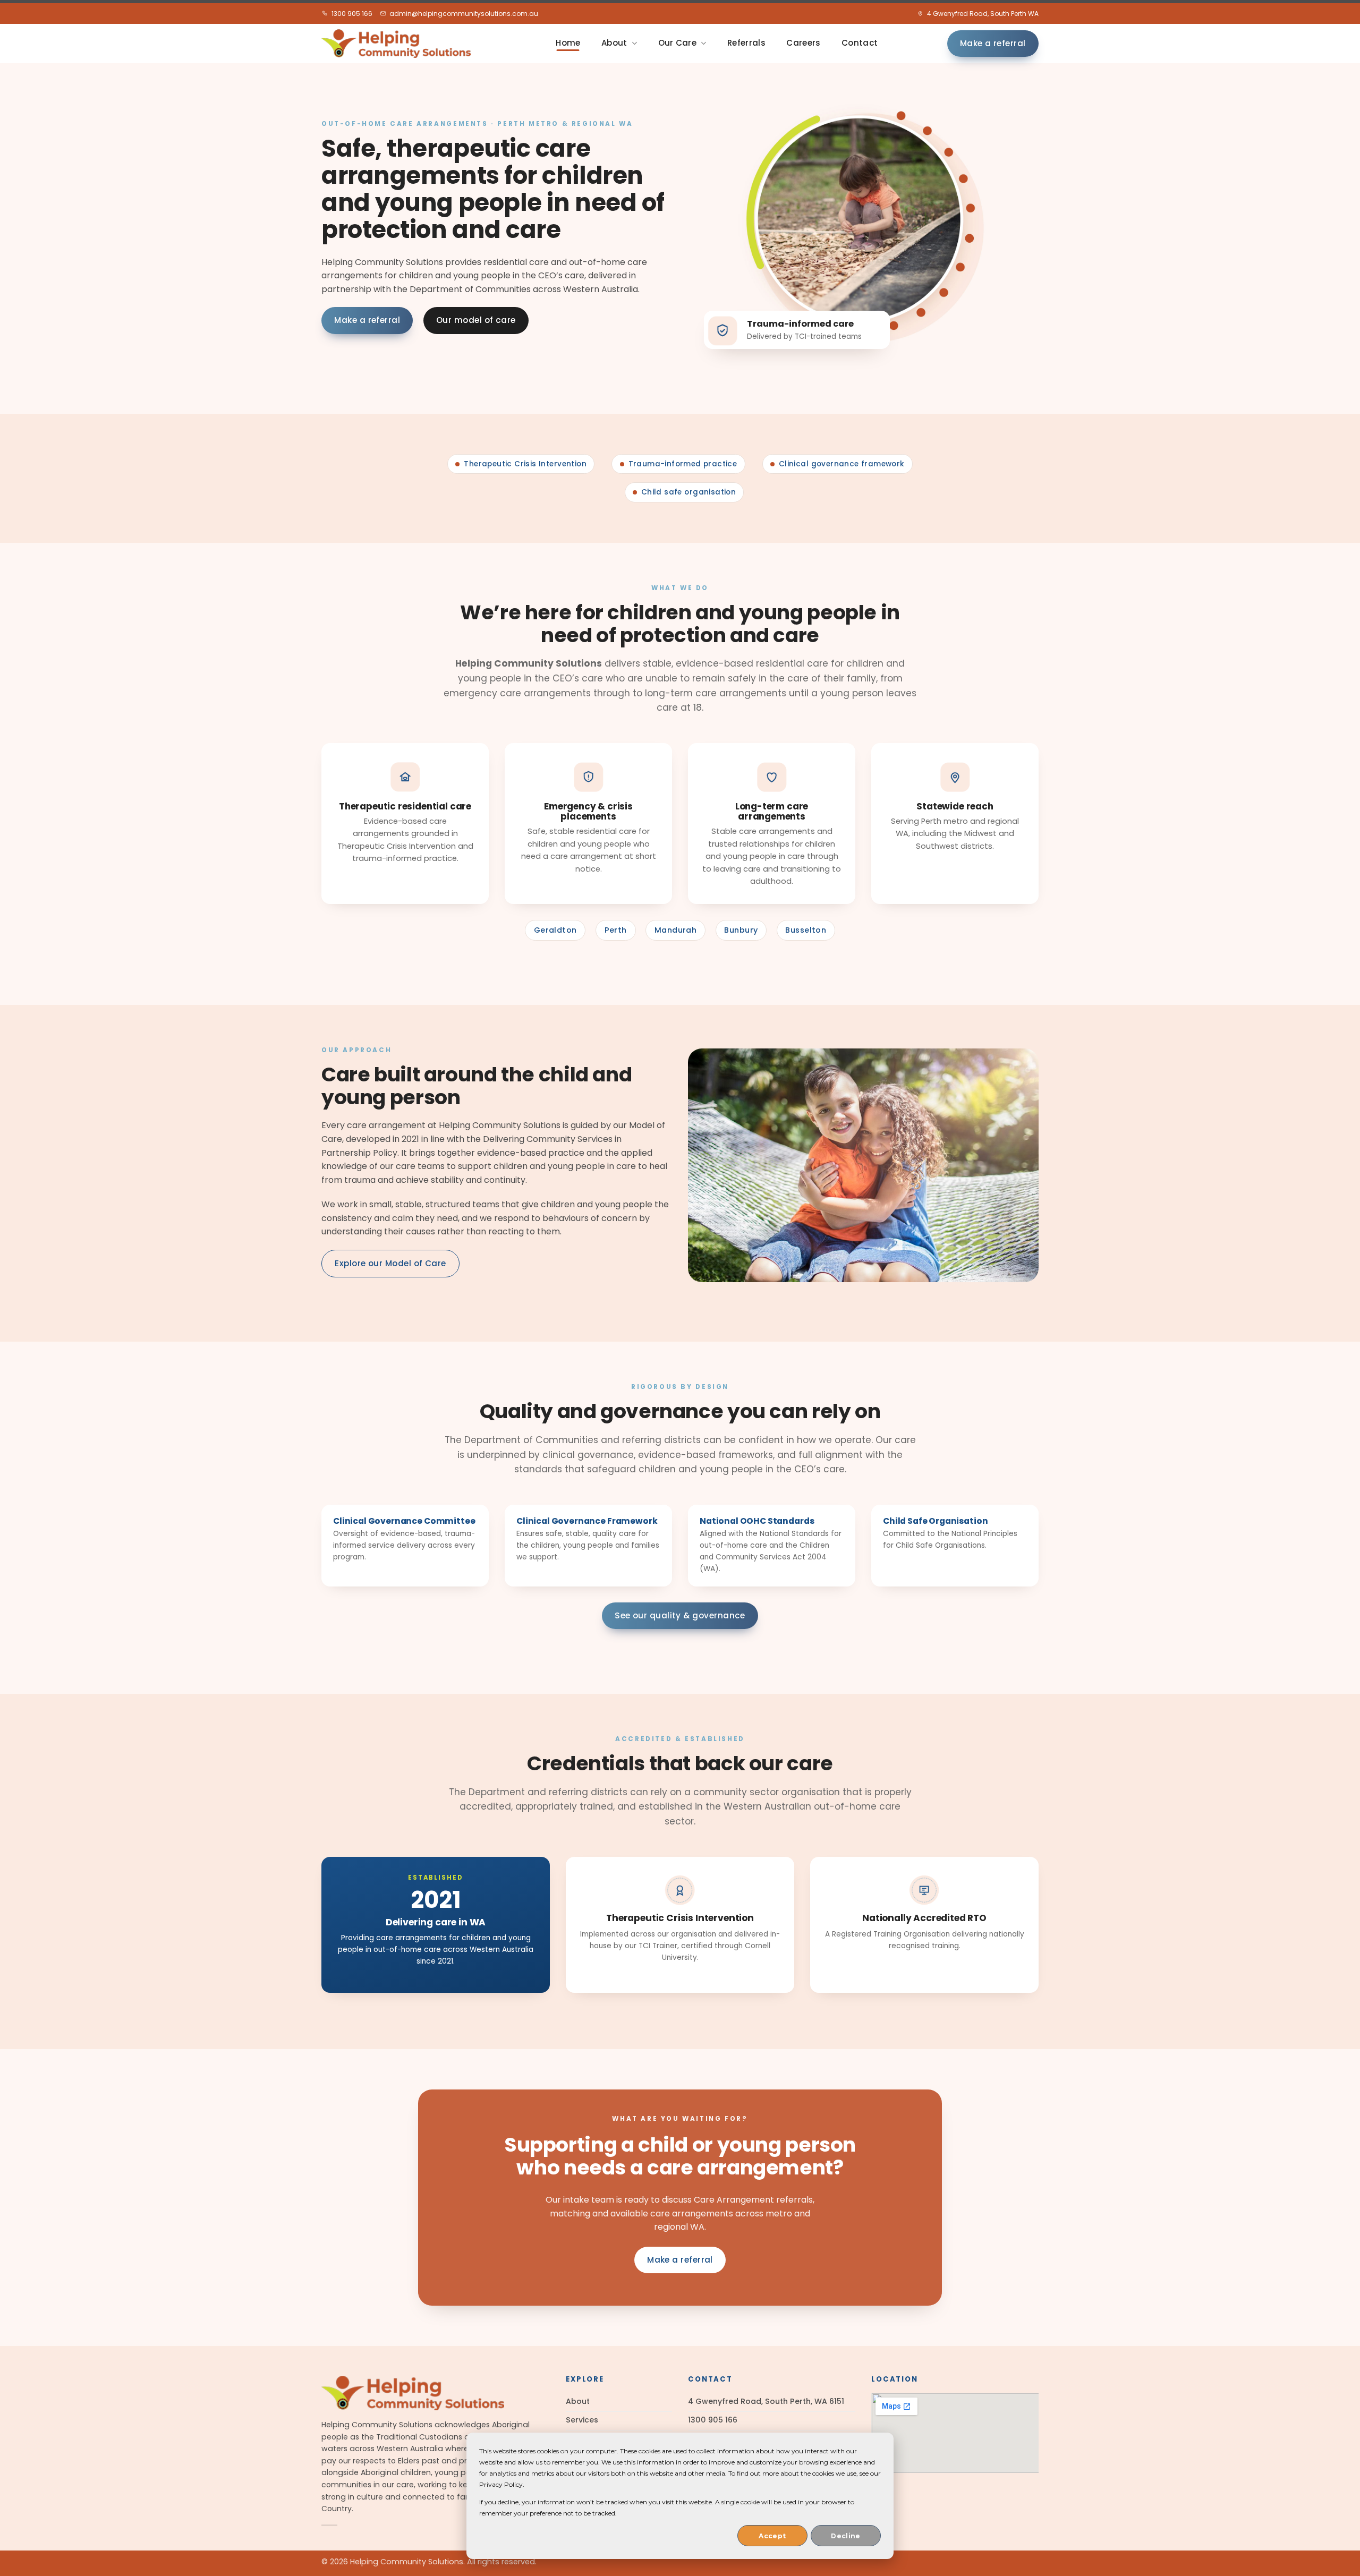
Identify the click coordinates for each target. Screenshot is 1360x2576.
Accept (772, 2536)
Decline (846, 2536)
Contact (860, 43)
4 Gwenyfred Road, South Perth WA (983, 14)
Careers (803, 43)
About (614, 43)
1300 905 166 (352, 14)
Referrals (746, 43)
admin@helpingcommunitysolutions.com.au (464, 14)
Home (568, 43)
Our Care (677, 43)
